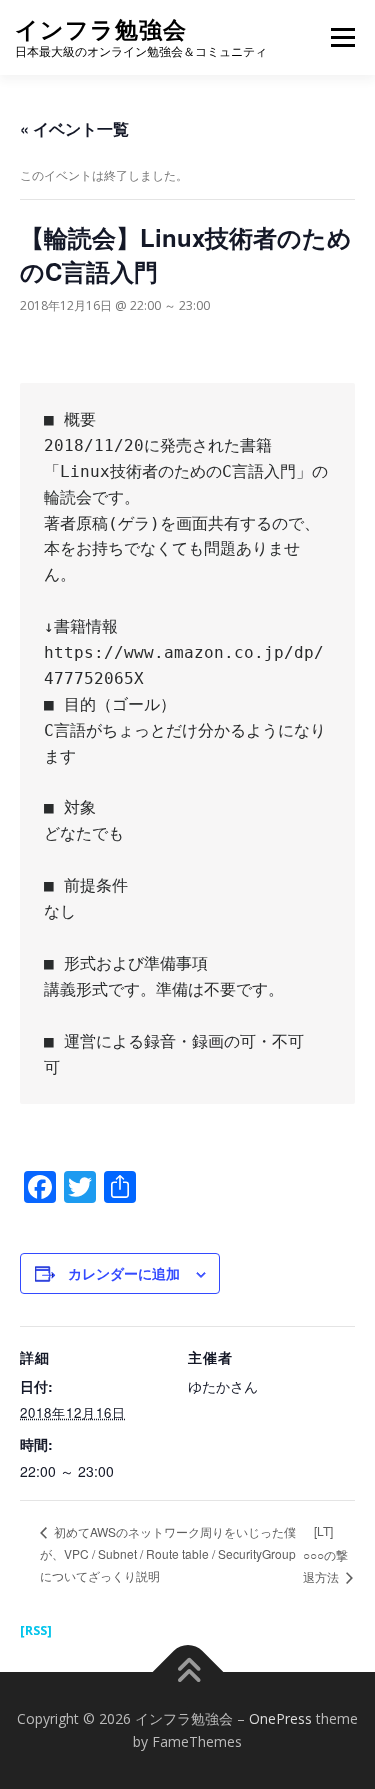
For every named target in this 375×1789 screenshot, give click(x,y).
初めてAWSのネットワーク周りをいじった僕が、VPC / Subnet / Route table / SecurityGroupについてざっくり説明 (168, 1553)
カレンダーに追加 (124, 1273)
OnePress (280, 1718)
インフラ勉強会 (101, 29)
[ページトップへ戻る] (187, 1671)
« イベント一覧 (74, 128)
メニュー (342, 37)
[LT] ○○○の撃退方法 (325, 1553)
